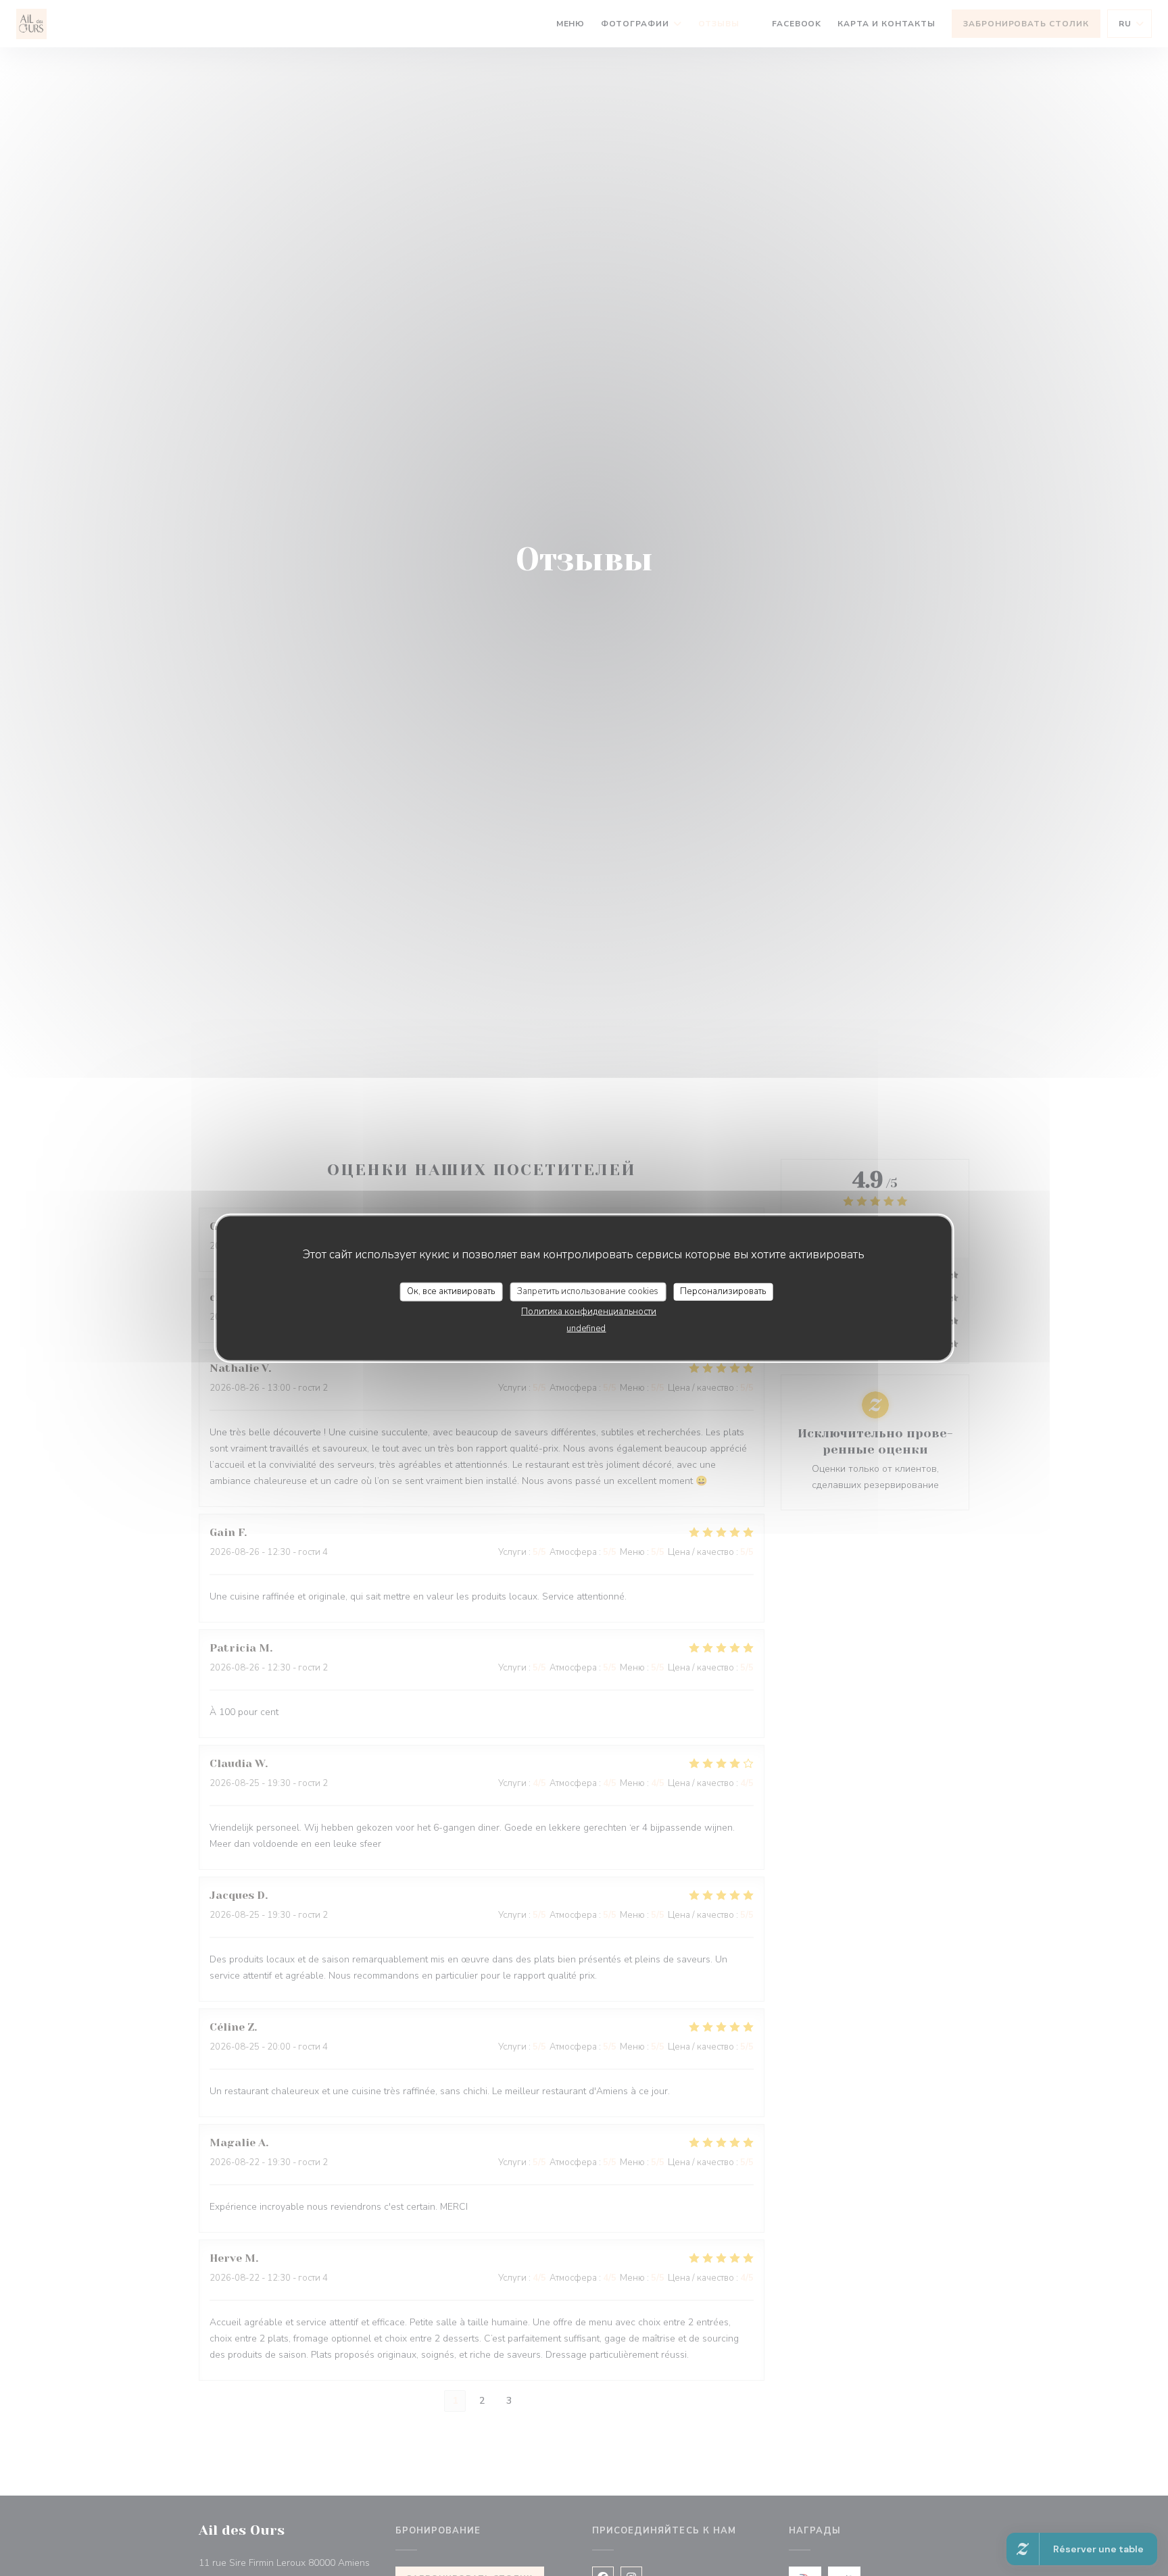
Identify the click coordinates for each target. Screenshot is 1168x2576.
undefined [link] (586, 1328)
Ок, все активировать (451, 1291)
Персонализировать (723, 1291)
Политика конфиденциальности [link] (589, 1311)
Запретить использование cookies (588, 1291)
